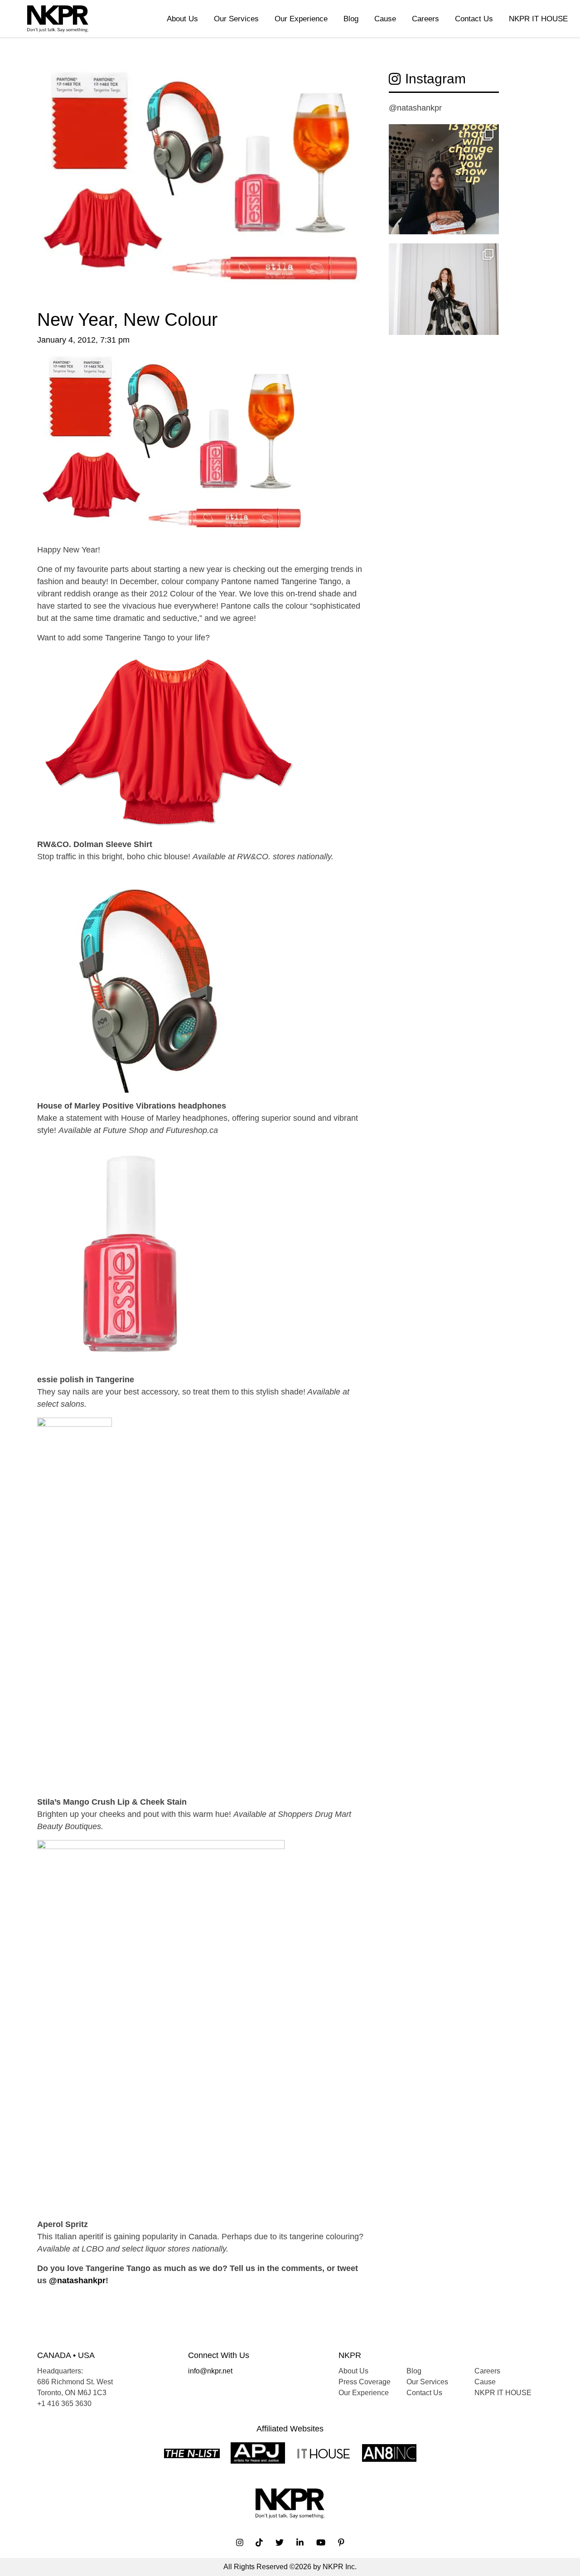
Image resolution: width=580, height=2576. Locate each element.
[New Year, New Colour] (202, 189)
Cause (385, 19)
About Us (182, 19)
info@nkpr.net (210, 2371)
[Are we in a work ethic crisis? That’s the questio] (444, 179)
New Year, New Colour (127, 320)
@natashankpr (77, 2281)
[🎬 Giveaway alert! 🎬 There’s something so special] (444, 298)
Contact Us (474, 19)
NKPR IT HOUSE (538, 19)
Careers (425, 19)
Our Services (236, 19)
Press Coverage (365, 2382)
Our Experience (301, 19)
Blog (351, 19)
